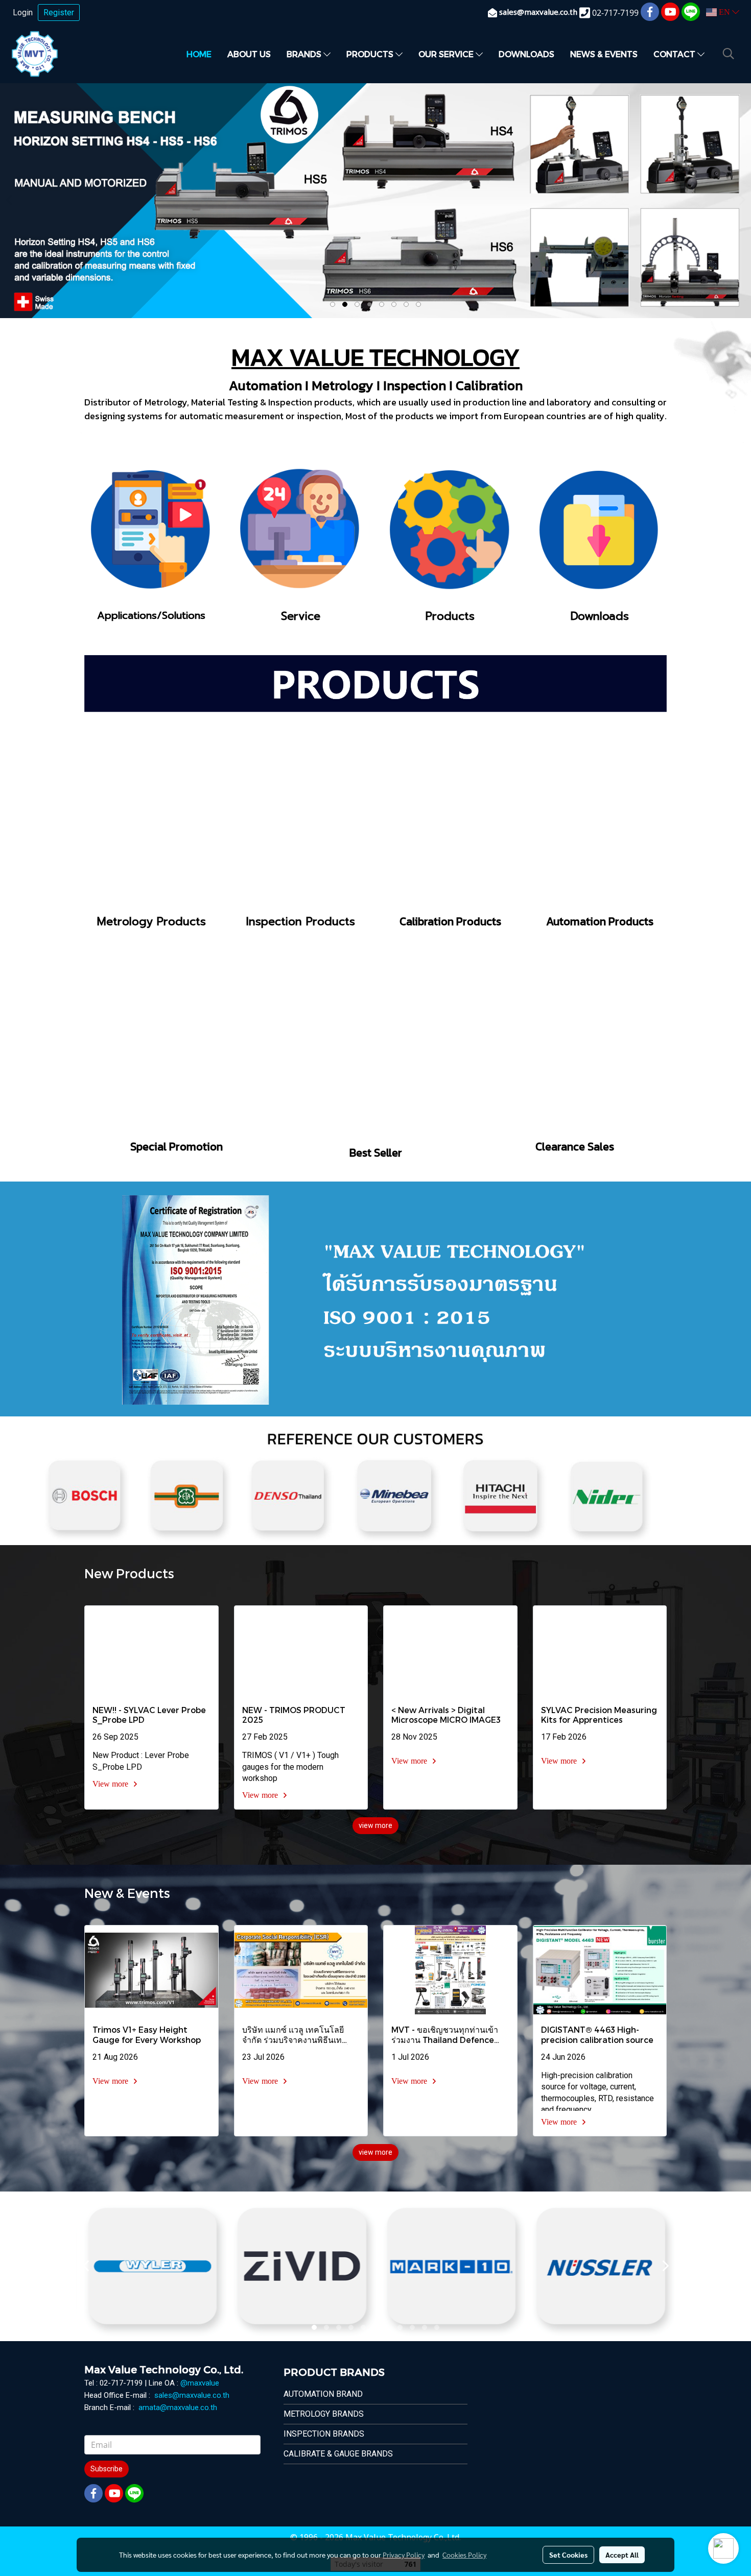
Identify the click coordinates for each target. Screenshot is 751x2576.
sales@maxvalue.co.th (192, 2395)
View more (111, 1784)
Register (59, 13)
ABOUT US (249, 54)
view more (375, 1825)
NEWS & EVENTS (604, 54)
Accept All (622, 2555)
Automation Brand (323, 2394)
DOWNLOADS (526, 54)
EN (724, 12)
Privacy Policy (404, 2555)
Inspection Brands (324, 2434)
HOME (199, 54)
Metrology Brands (324, 2414)
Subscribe (107, 2469)
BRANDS (305, 54)
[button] (729, 54)
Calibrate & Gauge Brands (338, 2454)
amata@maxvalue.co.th (178, 2408)
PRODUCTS (371, 54)
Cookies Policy (464, 2555)
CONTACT (675, 54)
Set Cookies (568, 2555)
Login (23, 13)
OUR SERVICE (447, 54)
